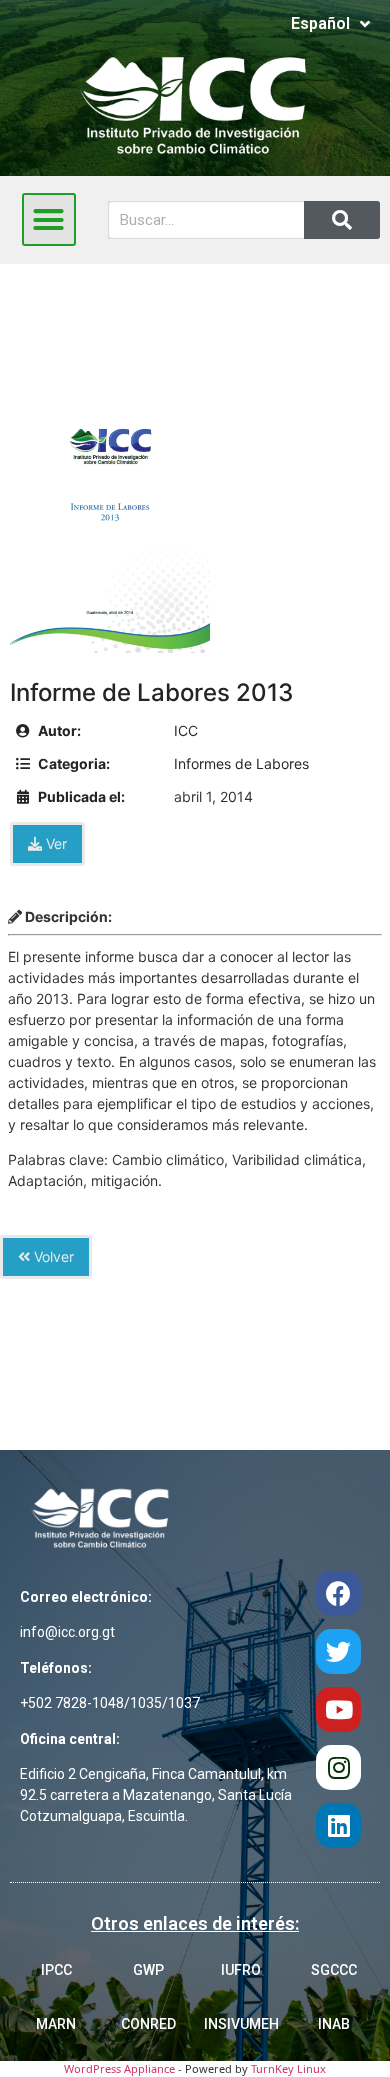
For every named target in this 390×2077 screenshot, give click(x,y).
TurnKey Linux (288, 2068)
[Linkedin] (338, 1825)
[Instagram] (338, 1767)
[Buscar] (342, 220)
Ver (54, 843)
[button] (49, 220)
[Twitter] (338, 1651)
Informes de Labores (241, 763)
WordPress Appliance (119, 2068)
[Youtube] (338, 1709)
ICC (186, 730)
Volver (52, 1256)
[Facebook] (338, 1593)
